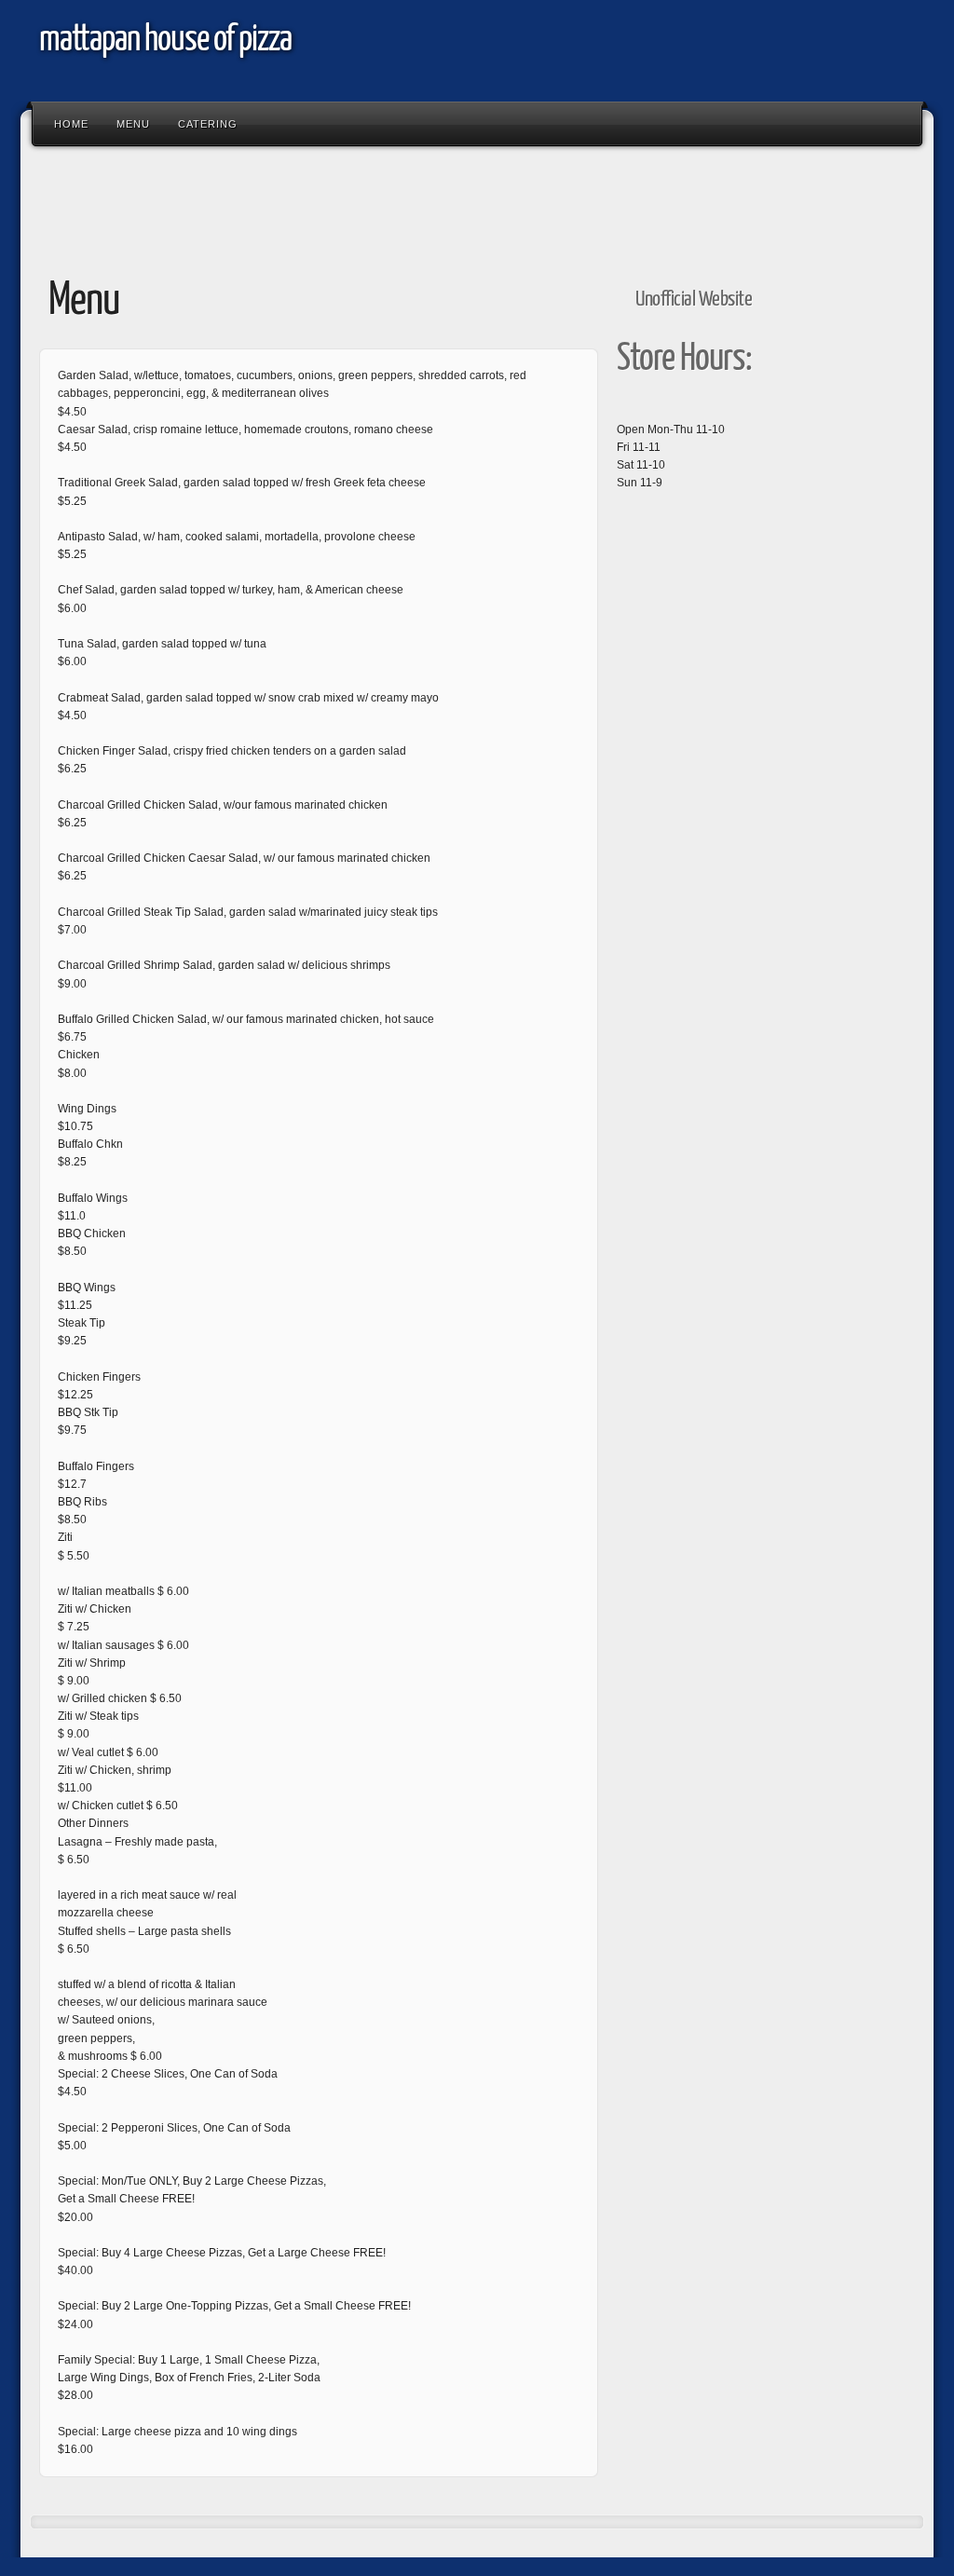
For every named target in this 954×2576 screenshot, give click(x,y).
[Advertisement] (369, 203)
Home (71, 124)
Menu (133, 124)
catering (208, 124)
